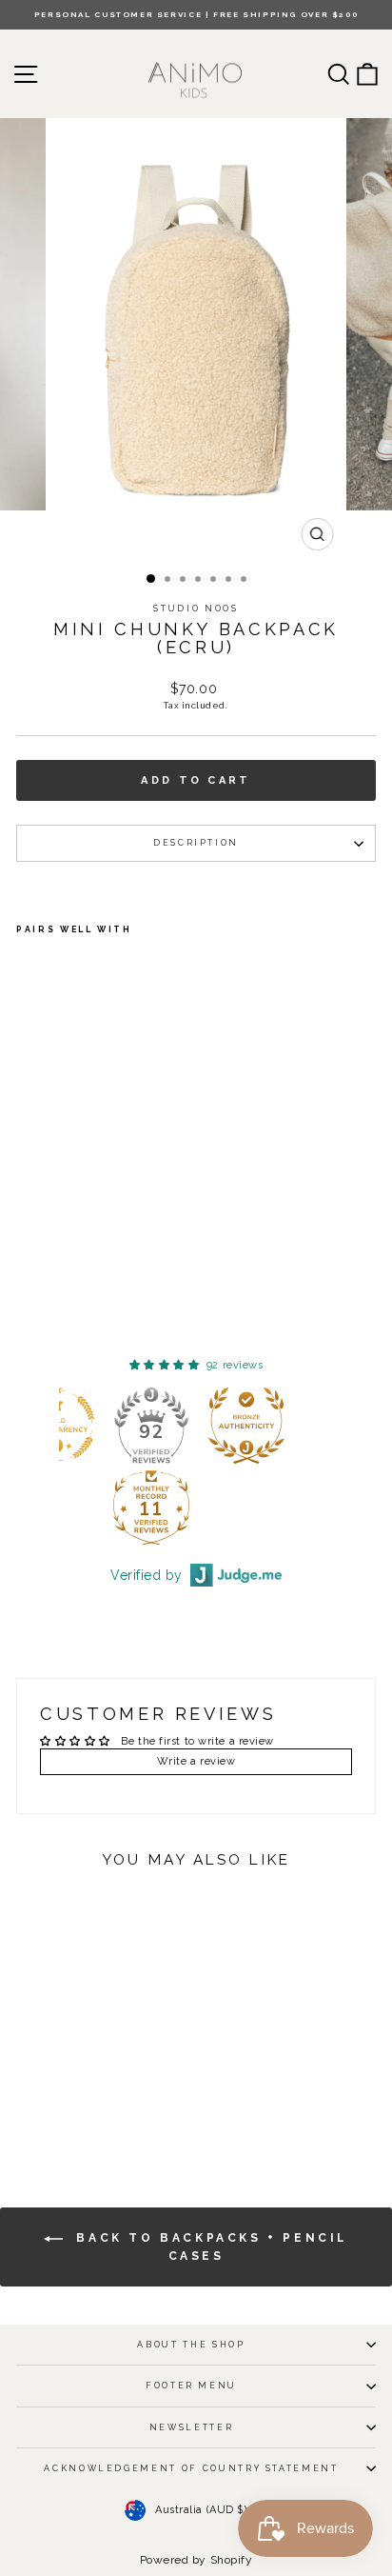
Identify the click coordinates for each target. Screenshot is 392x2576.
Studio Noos (196, 609)
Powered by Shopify (196, 2560)
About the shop (191, 2345)
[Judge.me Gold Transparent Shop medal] (146, 1426)
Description (196, 843)
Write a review (196, 1761)
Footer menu (191, 2386)
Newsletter (192, 2427)
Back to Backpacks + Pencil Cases (209, 2247)
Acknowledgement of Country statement (191, 2468)
